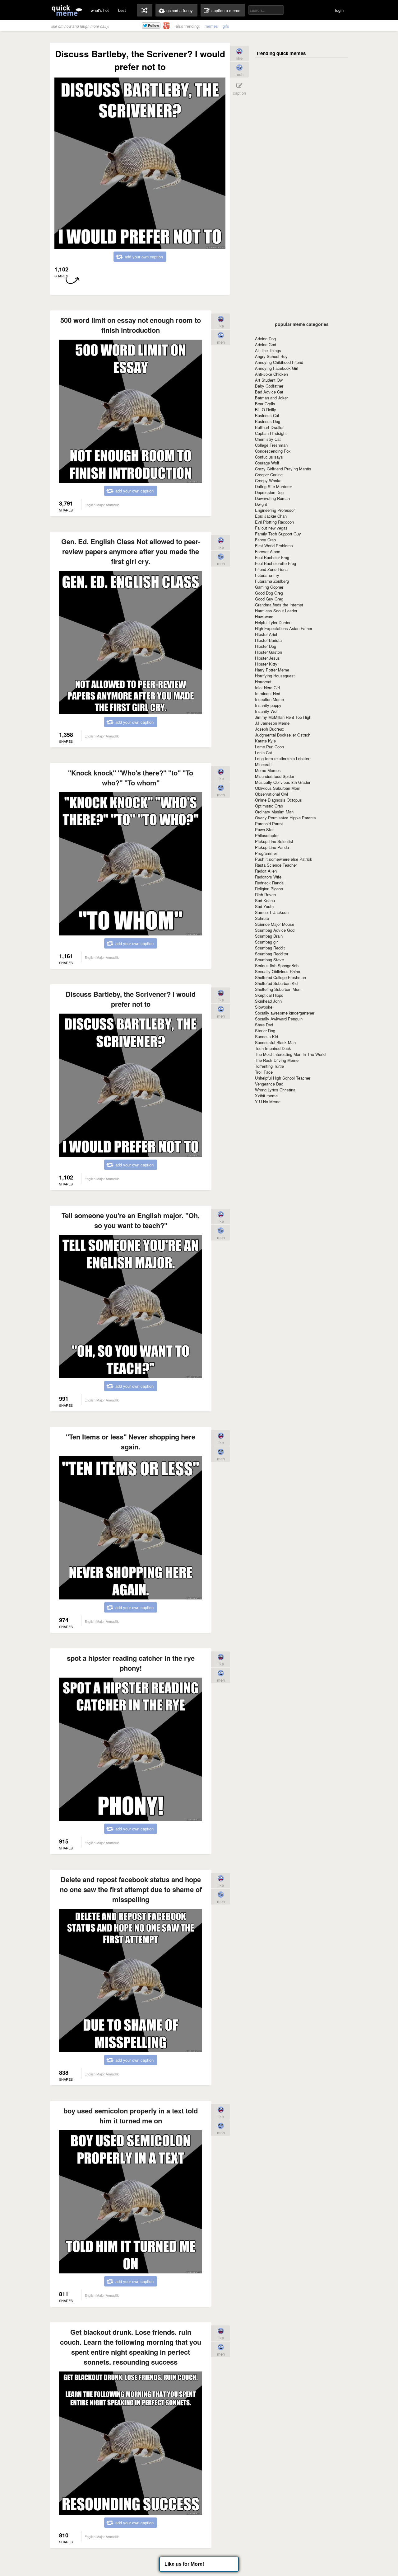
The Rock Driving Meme (277, 1060)
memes (211, 26)
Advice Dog (265, 339)
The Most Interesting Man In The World (290, 1054)
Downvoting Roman (272, 498)
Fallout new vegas (271, 528)
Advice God (266, 344)
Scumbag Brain (269, 936)
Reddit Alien (266, 871)
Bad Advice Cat (269, 392)
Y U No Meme (268, 1102)
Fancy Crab (265, 540)
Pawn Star (264, 829)
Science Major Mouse (275, 924)
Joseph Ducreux (270, 729)
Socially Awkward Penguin (279, 1019)
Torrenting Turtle (269, 1066)
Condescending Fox (273, 451)
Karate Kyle (265, 741)
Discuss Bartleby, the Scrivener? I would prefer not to (131, 999)
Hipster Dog (266, 646)
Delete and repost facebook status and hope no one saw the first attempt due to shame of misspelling (131, 1889)
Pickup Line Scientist (274, 841)
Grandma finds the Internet (279, 605)
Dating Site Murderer (273, 486)
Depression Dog (269, 492)
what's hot (100, 10)
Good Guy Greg (269, 599)
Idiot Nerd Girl (267, 688)
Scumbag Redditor (272, 954)
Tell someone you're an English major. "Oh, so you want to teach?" (131, 1220)
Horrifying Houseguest (275, 676)
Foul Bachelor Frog (272, 557)
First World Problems (274, 546)
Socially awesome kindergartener (285, 1013)
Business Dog (268, 421)
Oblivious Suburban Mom (278, 788)
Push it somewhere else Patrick (284, 859)
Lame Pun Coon (269, 747)
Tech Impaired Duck (273, 1048)
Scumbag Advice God (275, 930)
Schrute (262, 918)
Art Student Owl (269, 380)
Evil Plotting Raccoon (274, 522)
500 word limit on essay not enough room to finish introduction (131, 325)
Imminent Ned (268, 693)
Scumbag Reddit (270, 948)
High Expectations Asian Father (284, 628)
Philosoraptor (267, 835)
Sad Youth (264, 906)
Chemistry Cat (268, 439)
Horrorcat (263, 682)
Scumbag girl (267, 942)
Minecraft (263, 764)
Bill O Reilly (266, 410)
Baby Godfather (269, 386)
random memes (145, 10)
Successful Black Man (275, 1042)
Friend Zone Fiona (271, 569)
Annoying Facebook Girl (277, 368)
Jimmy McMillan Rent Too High (283, 717)
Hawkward (264, 617)
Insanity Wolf (267, 711)
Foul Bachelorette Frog (275, 563)
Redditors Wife (268, 877)
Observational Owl (271, 794)
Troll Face (264, 1072)
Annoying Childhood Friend (279, 362)
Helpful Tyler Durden (273, 622)
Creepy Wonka (268, 480)
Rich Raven (265, 895)
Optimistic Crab (269, 806)
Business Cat (267, 415)
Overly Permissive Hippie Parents (285, 818)
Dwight (261, 504)
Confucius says (269, 457)
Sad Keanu (265, 900)
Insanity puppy (268, 705)
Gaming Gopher (269, 587)
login (339, 10)
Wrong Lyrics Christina (275, 1090)
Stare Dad (264, 1025)
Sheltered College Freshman (280, 977)
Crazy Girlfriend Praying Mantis (283, 469)
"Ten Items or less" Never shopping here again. (131, 1442)
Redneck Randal (270, 883)
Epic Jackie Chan (271, 516)
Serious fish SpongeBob (277, 965)
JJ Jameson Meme (272, 723)
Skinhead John (268, 1001)
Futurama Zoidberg (272, 581)
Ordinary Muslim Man (274, 812)
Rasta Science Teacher (276, 865)
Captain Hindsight (271, 433)
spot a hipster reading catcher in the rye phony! (131, 1663)
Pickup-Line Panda (272, 847)
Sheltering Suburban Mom (278, 989)
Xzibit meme (266, 1096)
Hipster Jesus (267, 658)
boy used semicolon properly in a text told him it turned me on (131, 2116)
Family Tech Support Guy (278, 534)
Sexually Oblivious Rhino (278, 971)
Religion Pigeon (269, 889)
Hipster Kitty (266, 664)
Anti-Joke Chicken (271, 374)
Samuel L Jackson (272, 912)
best (122, 10)
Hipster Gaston (268, 652)
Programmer (266, 853)
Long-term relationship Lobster (282, 758)
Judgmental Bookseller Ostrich (283, 735)
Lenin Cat (264, 753)
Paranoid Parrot (269, 824)
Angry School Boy (271, 356)
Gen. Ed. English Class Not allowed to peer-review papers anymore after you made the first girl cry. (131, 551)
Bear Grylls (265, 404)
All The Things (268, 350)
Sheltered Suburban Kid (276, 983)
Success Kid (266, 1036)
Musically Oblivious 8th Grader (283, 782)
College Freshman (271, 445)
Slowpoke (264, 1007)
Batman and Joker (271, 398)
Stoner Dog (265, 1031)
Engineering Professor (275, 510)
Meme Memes (268, 770)
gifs (226, 26)
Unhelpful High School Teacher (283, 1078)
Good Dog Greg (269, 593)
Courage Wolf (267, 463)
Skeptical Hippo (269, 995)
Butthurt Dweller (269, 427)
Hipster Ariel (266, 634)
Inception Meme (269, 699)
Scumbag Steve (269, 960)
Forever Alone (268, 551)
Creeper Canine (269, 475)
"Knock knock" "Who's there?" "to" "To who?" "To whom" (131, 778)
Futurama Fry (267, 575)
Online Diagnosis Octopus (278, 800)
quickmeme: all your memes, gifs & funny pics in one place (67, 10)
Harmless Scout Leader (276, 611)
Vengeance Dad (269, 1084)
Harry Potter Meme (272, 670)
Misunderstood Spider (275, 776)
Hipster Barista (268, 640)
